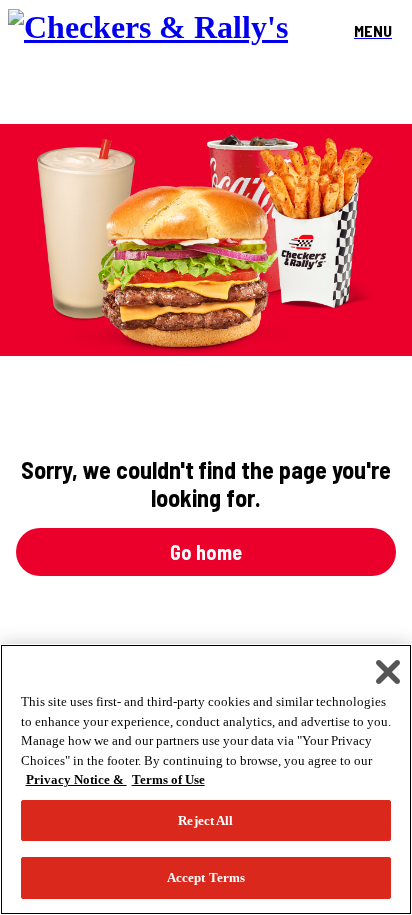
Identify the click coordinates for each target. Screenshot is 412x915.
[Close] (388, 672)
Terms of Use (168, 779)
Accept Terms (206, 877)
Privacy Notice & (76, 779)
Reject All (205, 820)
